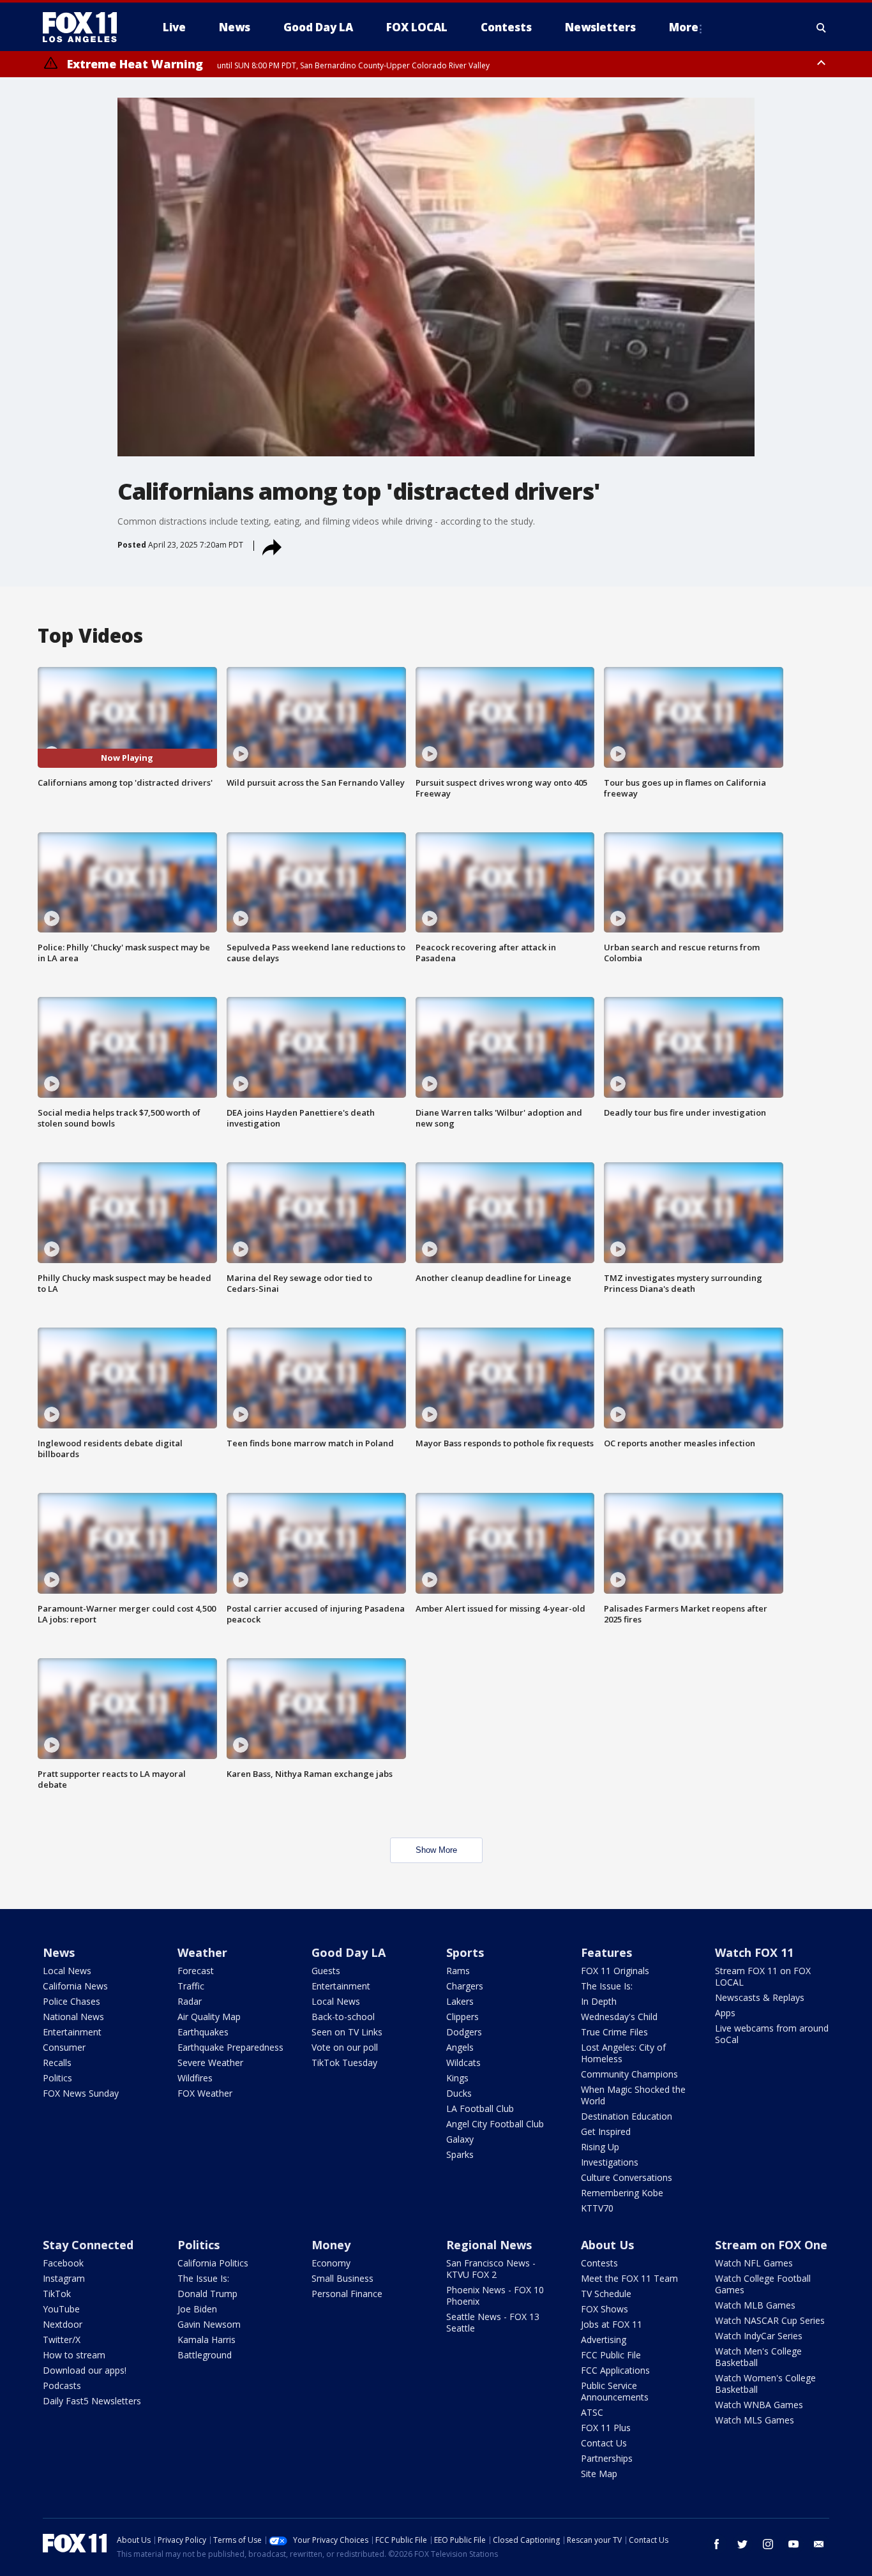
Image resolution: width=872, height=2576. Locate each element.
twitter (742, 2544)
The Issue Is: (607, 1986)
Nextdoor (63, 2324)
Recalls (57, 2063)
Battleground (205, 2355)
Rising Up (600, 2147)
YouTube (61, 2309)
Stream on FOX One (771, 2245)
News (59, 1952)
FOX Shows (605, 2309)
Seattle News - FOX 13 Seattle (493, 2322)
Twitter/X (62, 2340)
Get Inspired (606, 2131)
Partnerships (607, 2458)
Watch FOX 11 (754, 1952)
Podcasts (62, 2385)
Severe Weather (210, 2063)
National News (73, 2017)
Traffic (191, 1986)
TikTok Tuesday (344, 2063)
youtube (793, 2544)
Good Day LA (349, 1952)
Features (606, 1952)
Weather (202, 1952)
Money (331, 2245)
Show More (436, 1850)
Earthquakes (203, 2032)
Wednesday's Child (619, 2017)
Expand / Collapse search (822, 27)
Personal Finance (347, 2294)
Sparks (460, 2154)
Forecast (196, 1971)
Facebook (63, 2263)
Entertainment (72, 2032)
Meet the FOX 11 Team (629, 2278)
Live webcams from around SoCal (772, 2034)
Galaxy (460, 2139)
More (684, 27)
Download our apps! (85, 2370)
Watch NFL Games (754, 2263)
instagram (768, 2544)
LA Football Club (480, 2108)
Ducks (459, 2093)
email (819, 2544)
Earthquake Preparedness (230, 2047)
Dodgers (464, 2032)
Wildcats (463, 2063)
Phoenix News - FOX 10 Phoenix (495, 2295)
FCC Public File (611, 2355)
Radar (190, 2001)
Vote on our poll (345, 2047)
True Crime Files (614, 2032)
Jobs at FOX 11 (612, 2324)
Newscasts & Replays (760, 1997)
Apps (725, 2013)
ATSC (592, 2412)
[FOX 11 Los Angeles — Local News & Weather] (85, 27)
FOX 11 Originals (615, 1971)
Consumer (64, 2047)
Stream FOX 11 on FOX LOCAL (763, 1976)
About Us (607, 2245)
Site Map (599, 2474)
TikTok (57, 2294)
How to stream (74, 2355)
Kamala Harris (207, 2340)
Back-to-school (343, 2017)
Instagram (64, 2278)
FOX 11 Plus (606, 2428)
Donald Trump (207, 2294)
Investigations (610, 2162)
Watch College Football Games (763, 2284)
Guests (326, 1971)
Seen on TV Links (347, 2032)
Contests (599, 2263)
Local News (67, 1971)
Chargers (465, 1986)
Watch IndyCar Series (759, 2336)
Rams (458, 1971)
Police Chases (71, 2001)
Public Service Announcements (615, 2391)
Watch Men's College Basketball (758, 2357)
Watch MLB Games (755, 2305)
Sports (465, 1952)
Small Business (342, 2278)
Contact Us (604, 2443)
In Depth (599, 2001)
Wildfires (195, 2078)
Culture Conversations (627, 2177)
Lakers (460, 2001)
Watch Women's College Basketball (765, 2384)
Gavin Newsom (209, 2324)
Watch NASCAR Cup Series (770, 2320)
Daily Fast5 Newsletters (92, 2401)
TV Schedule (606, 2294)
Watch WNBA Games (759, 2405)
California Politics (213, 2263)
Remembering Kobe (622, 2193)
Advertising (604, 2340)
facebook (717, 2544)
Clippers (462, 2017)
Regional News (489, 2245)
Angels (460, 2047)
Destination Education (627, 2116)
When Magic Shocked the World (633, 2095)
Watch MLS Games (755, 2420)
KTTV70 (597, 2208)
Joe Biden (197, 2309)
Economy (331, 2263)
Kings (457, 2078)
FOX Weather (205, 2093)
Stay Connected (88, 2245)
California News (75, 1986)
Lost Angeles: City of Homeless (623, 2053)
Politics (57, 2078)
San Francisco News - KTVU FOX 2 (491, 2269)
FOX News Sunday (81, 2093)
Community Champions (629, 2074)
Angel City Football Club (495, 2124)
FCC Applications (615, 2370)
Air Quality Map (209, 2017)
